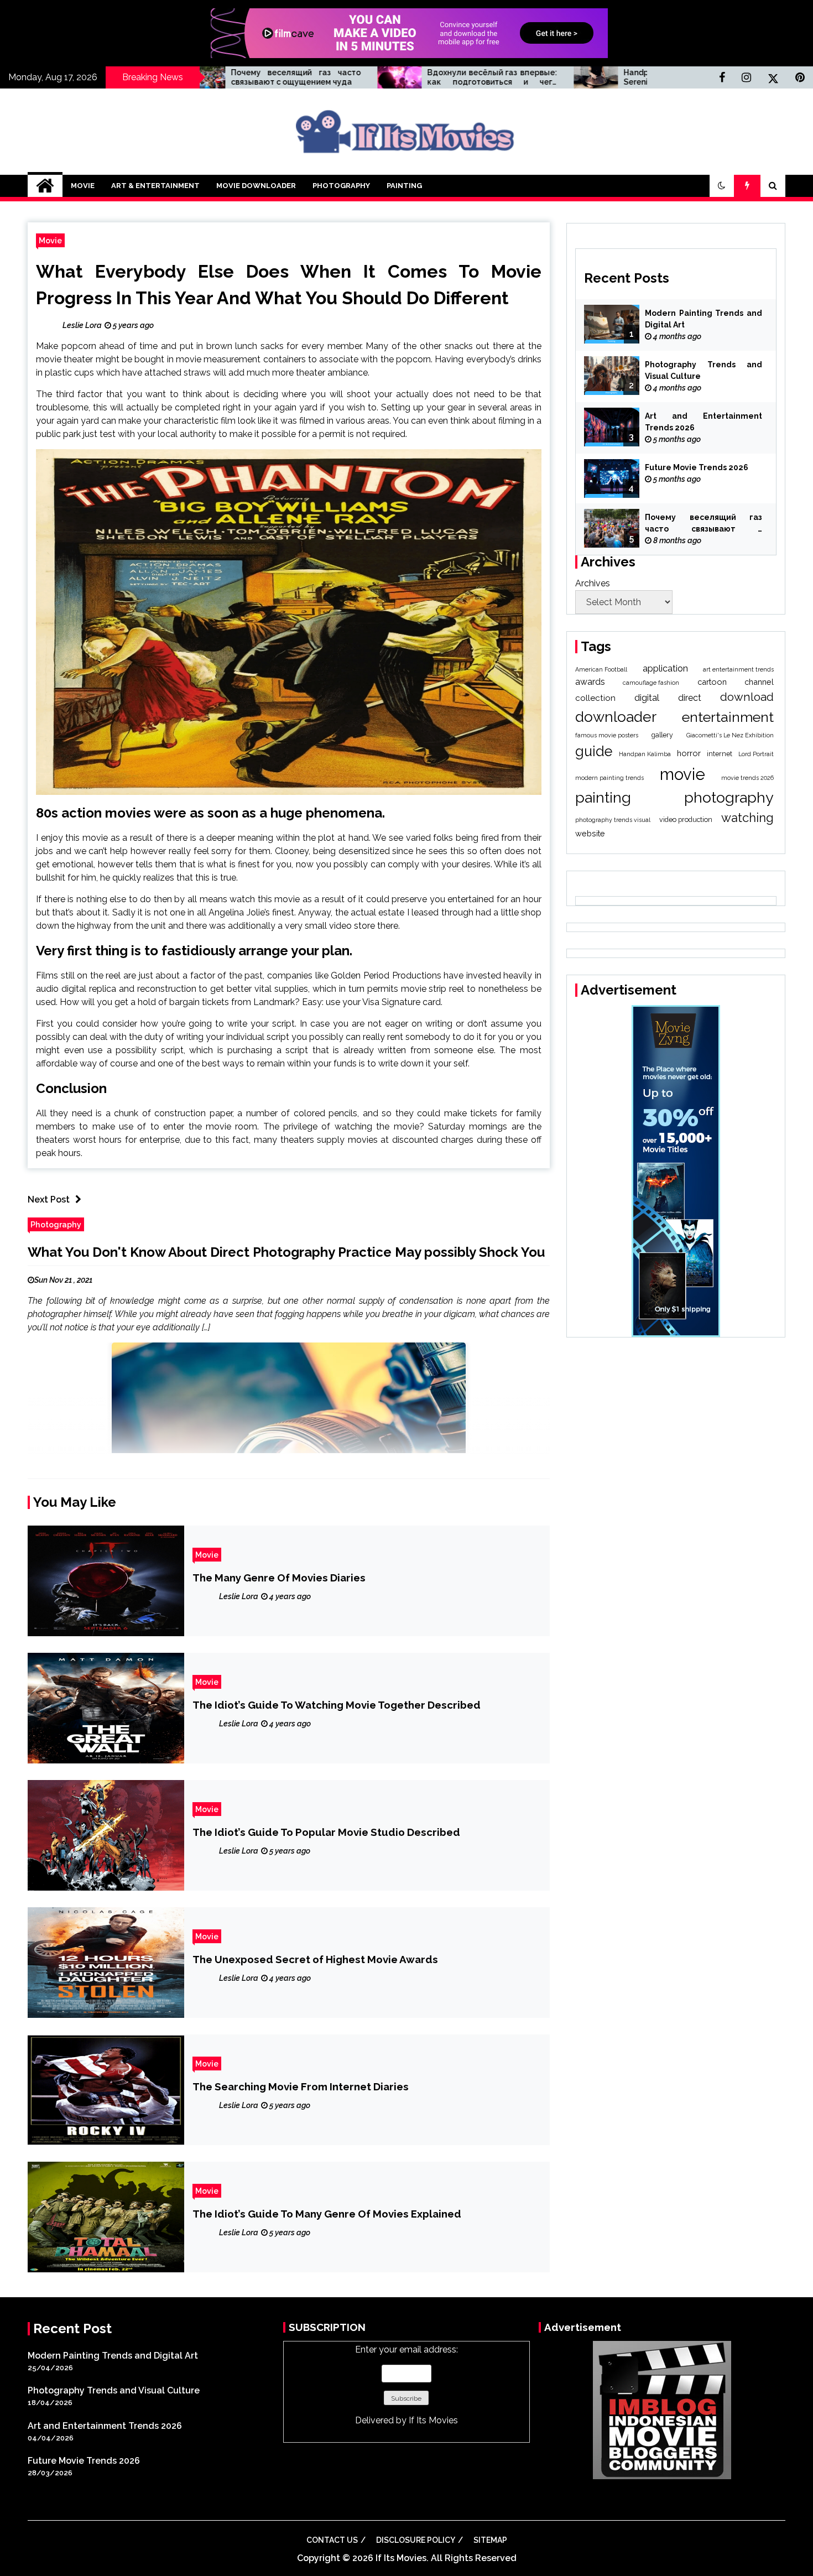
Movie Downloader (256, 186)
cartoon (712, 682)
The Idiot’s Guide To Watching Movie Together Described (337, 1705)
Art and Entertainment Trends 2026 (703, 422)
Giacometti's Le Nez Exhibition (730, 735)
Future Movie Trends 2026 (697, 467)
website (590, 833)
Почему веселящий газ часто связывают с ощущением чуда (703, 524)
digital (647, 698)
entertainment (728, 717)
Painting (404, 186)
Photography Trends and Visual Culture (703, 370)
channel (759, 682)
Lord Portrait (756, 754)
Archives (593, 583)
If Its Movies (433, 2420)
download (747, 697)
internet (720, 754)
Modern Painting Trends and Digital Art (703, 319)
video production (686, 819)
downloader (616, 717)
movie (682, 774)
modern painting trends (609, 778)
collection (595, 698)
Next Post (49, 1199)
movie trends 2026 (747, 778)
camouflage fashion (651, 683)
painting (603, 797)
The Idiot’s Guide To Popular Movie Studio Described (326, 1832)
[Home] (45, 186)
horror (689, 753)
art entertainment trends (738, 669)
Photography (341, 186)
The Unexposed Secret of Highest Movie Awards (315, 1959)
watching (747, 818)
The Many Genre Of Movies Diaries (279, 1578)
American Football (601, 669)
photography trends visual (613, 820)
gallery (662, 735)
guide (594, 751)
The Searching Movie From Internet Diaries (301, 2086)
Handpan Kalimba (645, 754)
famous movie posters (607, 735)
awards (590, 682)
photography (729, 797)
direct (690, 698)
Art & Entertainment (155, 186)
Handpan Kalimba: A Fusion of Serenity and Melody (567, 77)
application (665, 668)
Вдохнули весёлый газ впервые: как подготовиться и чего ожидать (370, 77)
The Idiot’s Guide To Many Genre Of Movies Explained (327, 2214)
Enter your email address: (406, 2385)
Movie (83, 186)
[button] (722, 186)
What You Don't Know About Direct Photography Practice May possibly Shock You (286, 1252)
